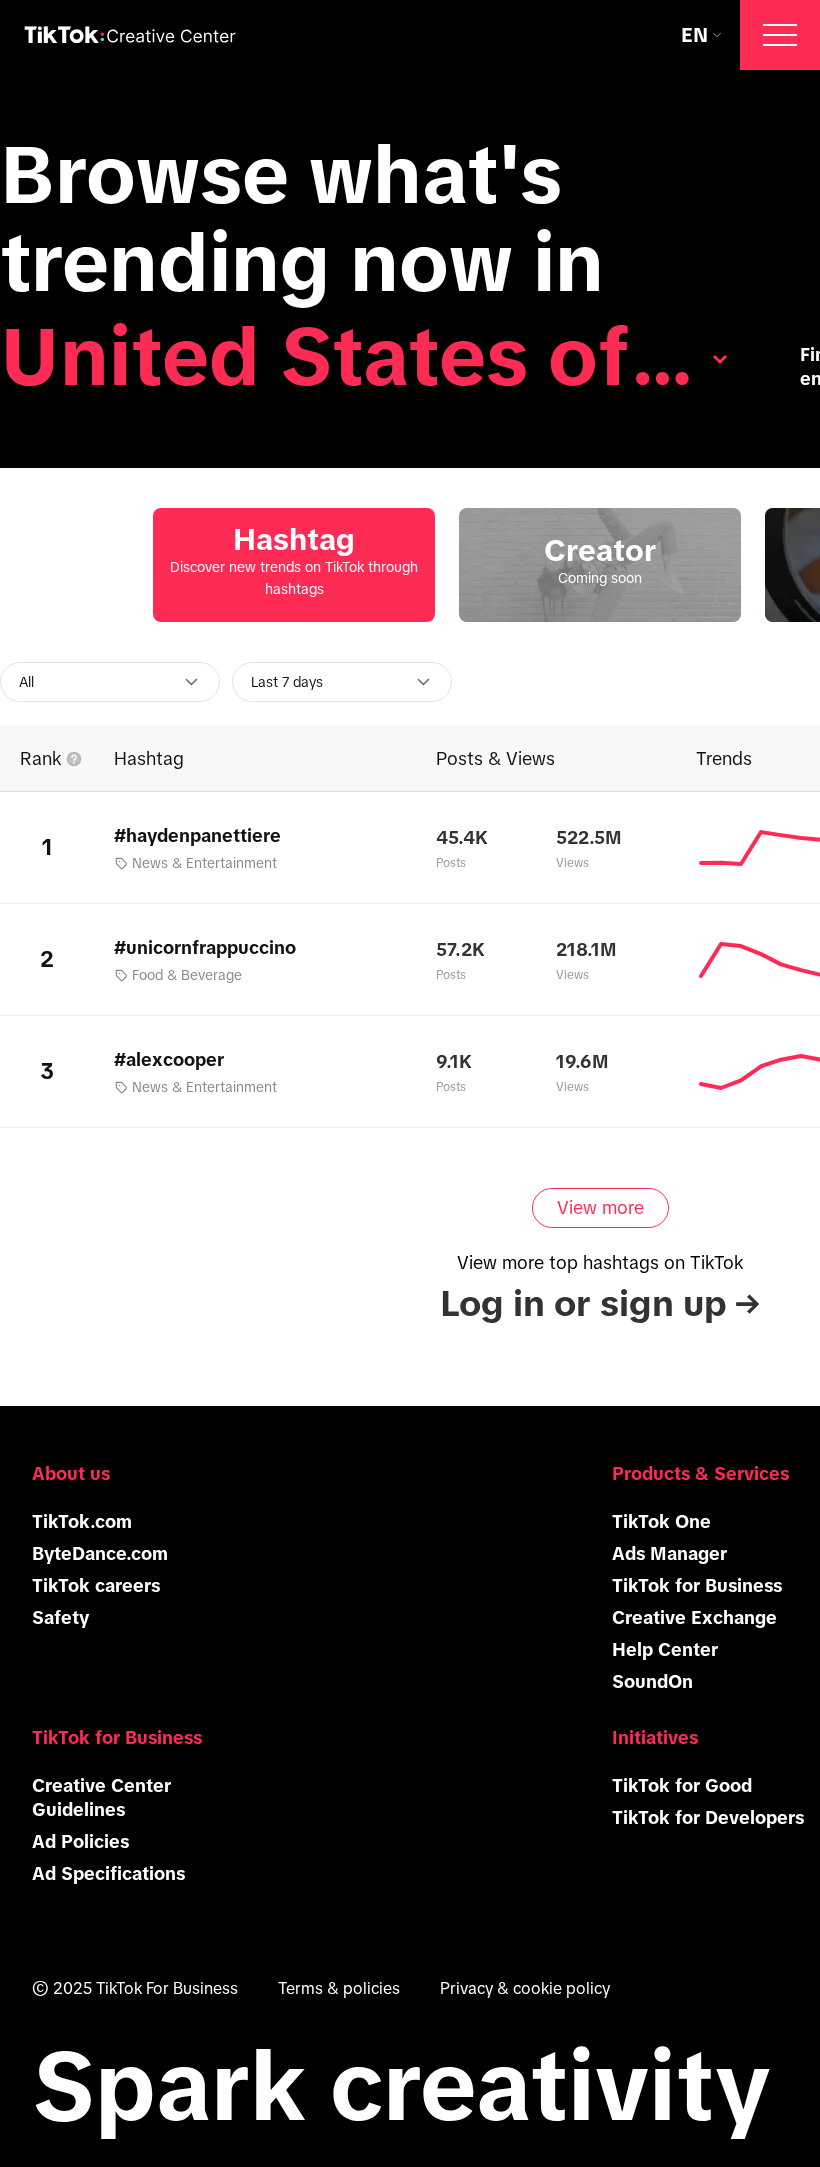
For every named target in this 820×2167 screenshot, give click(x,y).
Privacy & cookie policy (525, 1988)
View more (600, 1208)
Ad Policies (80, 1842)
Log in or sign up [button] (600, 1303)
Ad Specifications (108, 1874)
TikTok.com (82, 1522)
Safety (60, 1618)
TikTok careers (96, 1586)
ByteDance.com (100, 1554)
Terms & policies (339, 1988)
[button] (780, 35)
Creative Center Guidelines (101, 1798)
